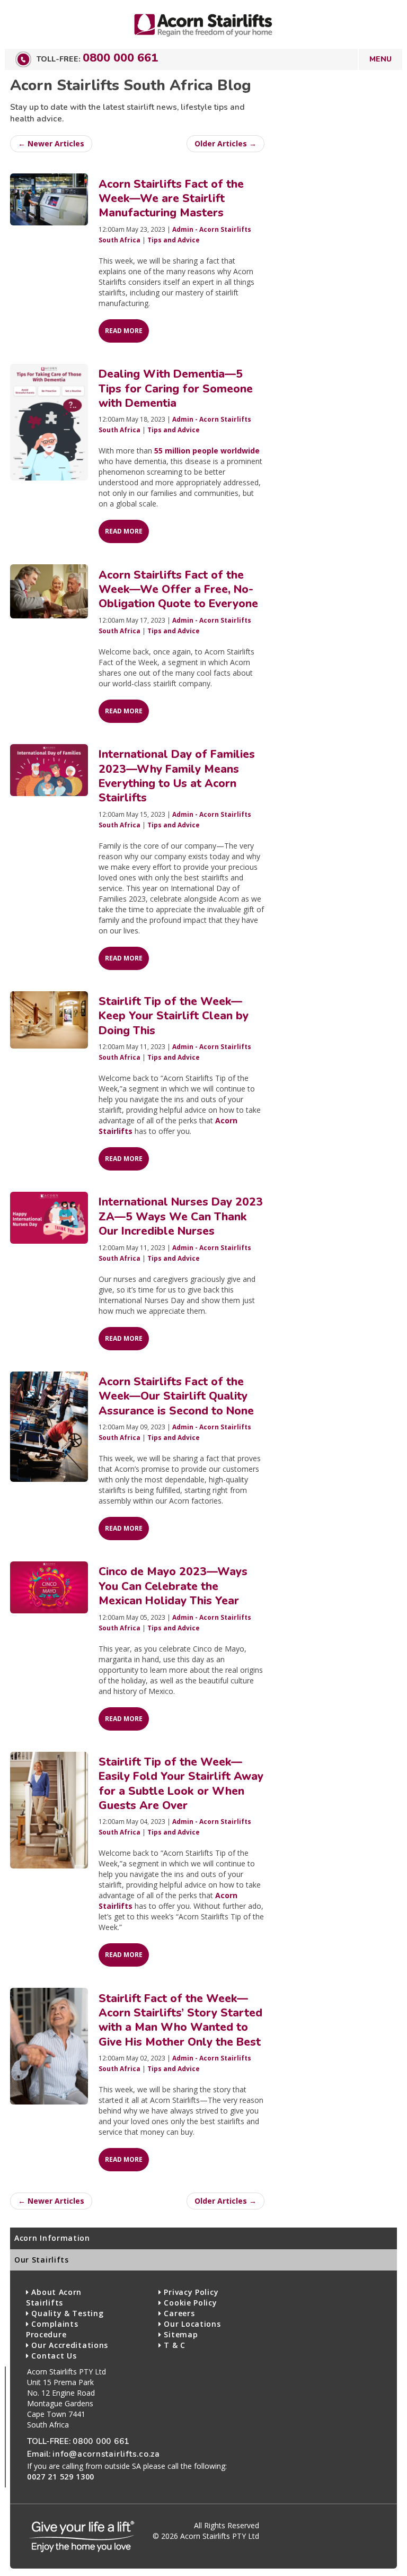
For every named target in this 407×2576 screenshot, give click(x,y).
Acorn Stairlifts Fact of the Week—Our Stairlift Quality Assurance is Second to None (176, 1396)
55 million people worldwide (207, 451)
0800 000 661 (120, 58)
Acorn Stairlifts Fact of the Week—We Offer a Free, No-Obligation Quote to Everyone (178, 590)
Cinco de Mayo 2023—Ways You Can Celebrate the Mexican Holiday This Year (173, 1586)
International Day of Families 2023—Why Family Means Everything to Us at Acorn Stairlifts (177, 776)
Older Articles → (225, 143)
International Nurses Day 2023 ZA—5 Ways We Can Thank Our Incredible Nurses (181, 1216)
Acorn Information (52, 2238)
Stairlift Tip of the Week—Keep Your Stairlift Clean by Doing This (174, 1016)
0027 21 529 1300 (61, 2477)
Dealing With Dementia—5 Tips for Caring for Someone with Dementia (176, 388)
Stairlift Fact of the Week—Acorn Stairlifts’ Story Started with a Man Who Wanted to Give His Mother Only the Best (180, 2020)
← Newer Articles (51, 143)
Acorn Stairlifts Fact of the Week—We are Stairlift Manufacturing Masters (171, 199)
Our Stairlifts (42, 2260)
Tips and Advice (174, 240)
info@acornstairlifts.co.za (106, 2454)
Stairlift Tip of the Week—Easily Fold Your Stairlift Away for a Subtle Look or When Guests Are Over (181, 1784)
